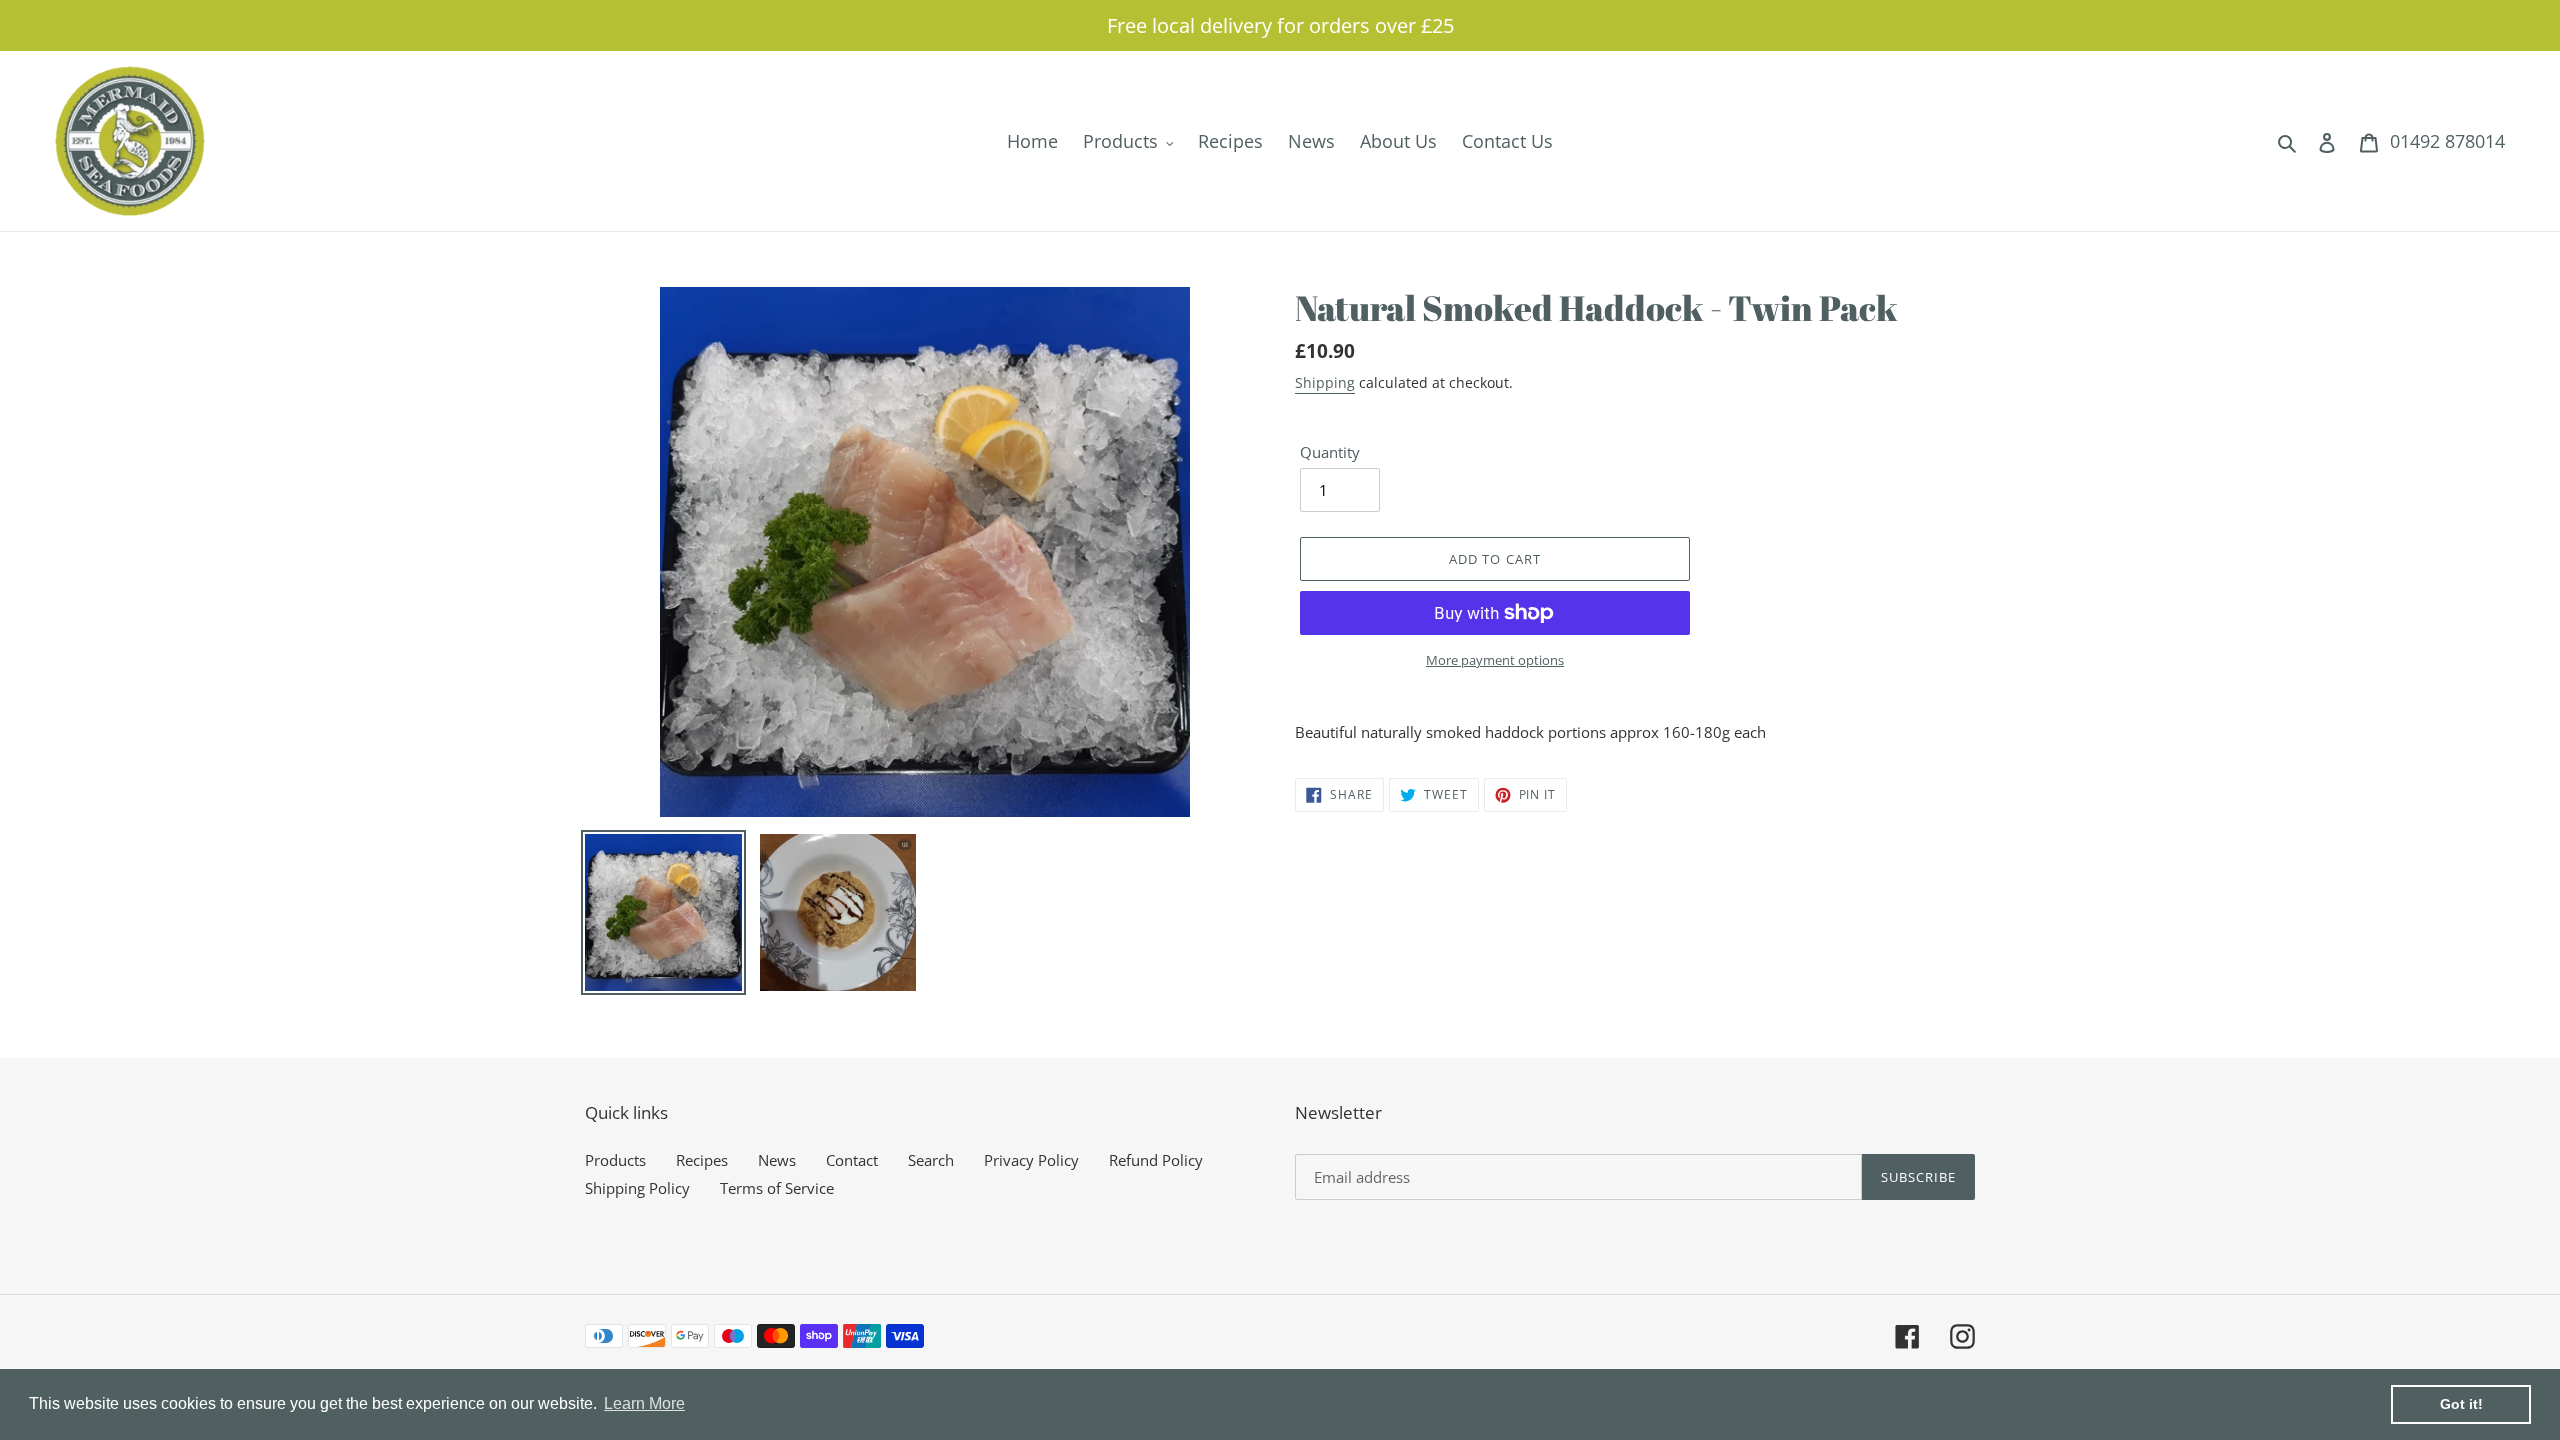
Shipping (1325, 382)
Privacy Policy (1031, 1160)
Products (615, 1160)
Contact (852, 1160)
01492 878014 (2447, 141)
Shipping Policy (637, 1188)
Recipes (702, 1160)
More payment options (1495, 660)
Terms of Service (777, 1188)
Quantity (1330, 452)
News (777, 1160)
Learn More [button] (644, 1403)
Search (931, 1160)
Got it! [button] (2461, 1404)
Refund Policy (1156, 1160)
